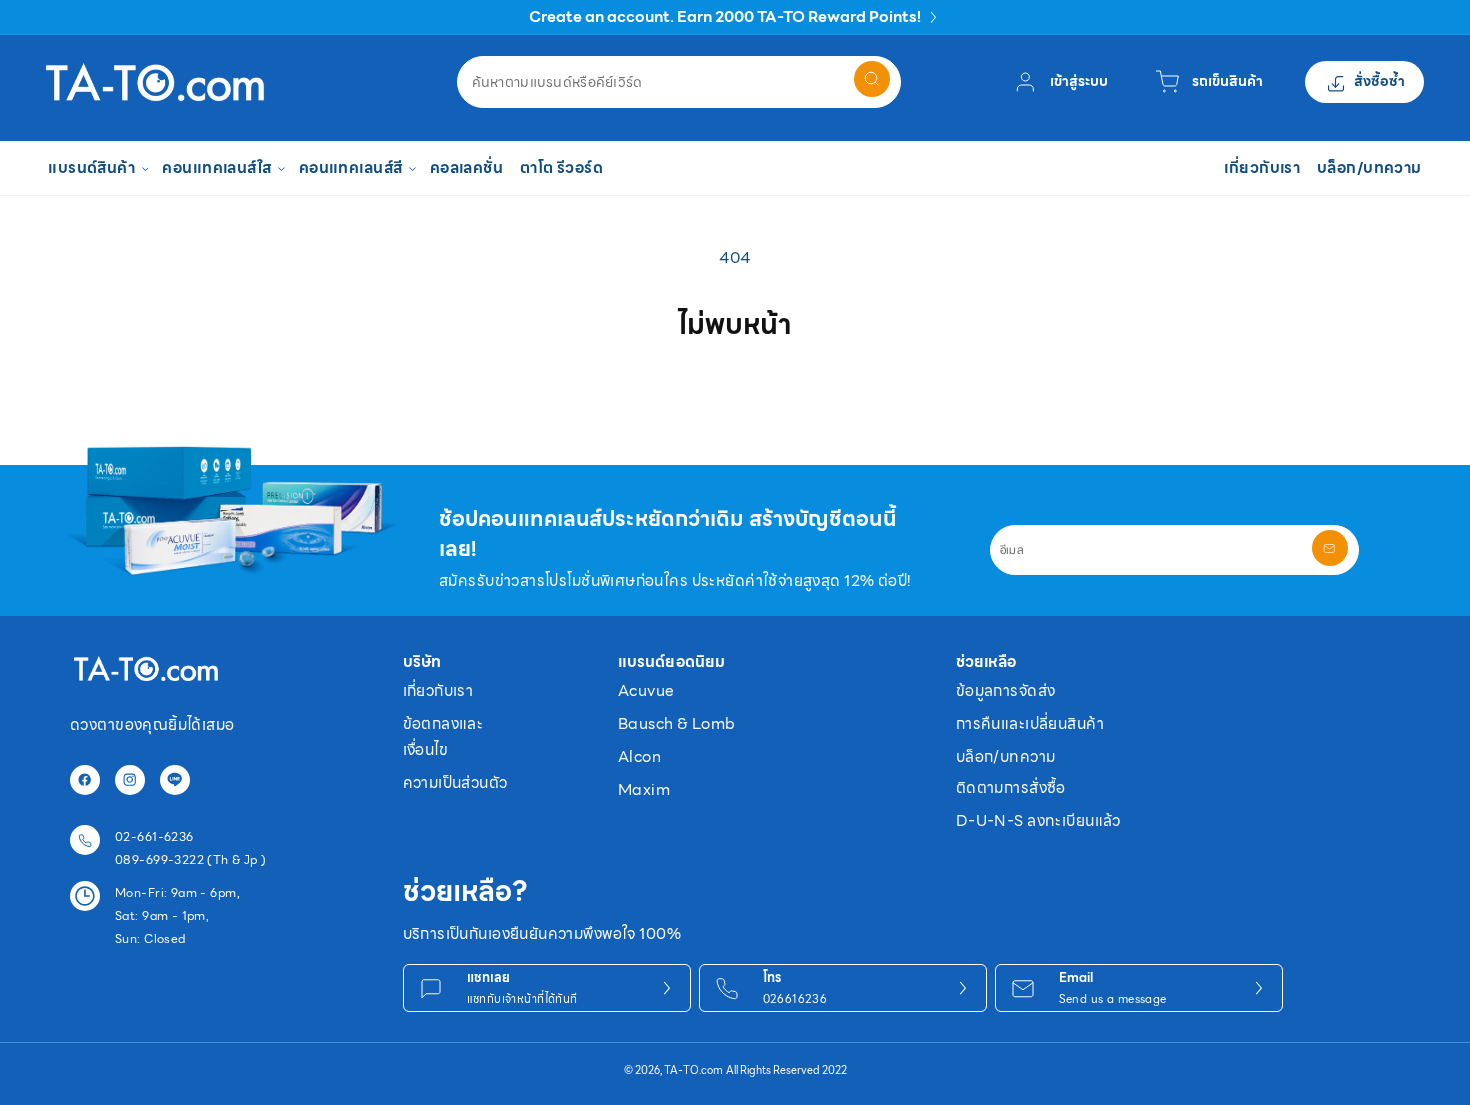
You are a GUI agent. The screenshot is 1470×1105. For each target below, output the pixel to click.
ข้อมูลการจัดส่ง (1006, 690)
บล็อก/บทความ (1006, 756)
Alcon (639, 756)
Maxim (644, 789)
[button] (97, 168)
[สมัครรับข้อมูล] (1330, 548)
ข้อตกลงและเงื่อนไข (443, 736)
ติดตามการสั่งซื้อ (1011, 787)
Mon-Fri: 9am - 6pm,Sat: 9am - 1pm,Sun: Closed (177, 915)
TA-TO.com (693, 1070)
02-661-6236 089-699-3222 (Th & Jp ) (191, 848)
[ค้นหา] (872, 79)
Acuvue (646, 690)
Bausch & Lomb (676, 723)
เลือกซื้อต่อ (735, 392)
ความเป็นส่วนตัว (455, 782)
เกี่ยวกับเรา (438, 690)
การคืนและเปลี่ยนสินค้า (1030, 723)
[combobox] (679, 82)
